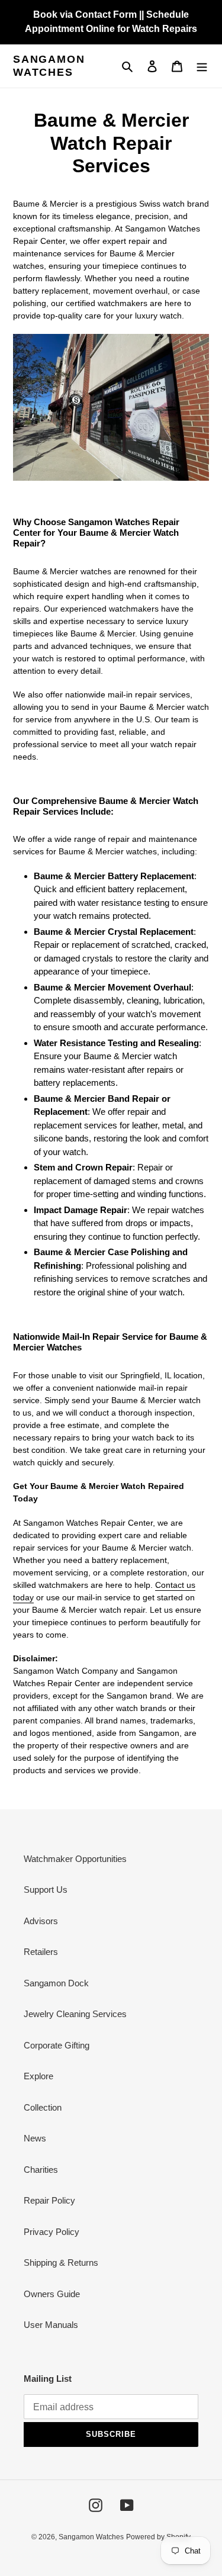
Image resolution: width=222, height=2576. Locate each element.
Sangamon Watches (49, 66)
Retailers (41, 1952)
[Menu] (202, 66)
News (35, 2138)
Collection (43, 2107)
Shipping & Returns (61, 2263)
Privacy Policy (52, 2232)
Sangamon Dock (56, 1983)
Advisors (41, 1921)
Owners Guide (52, 2294)
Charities (41, 2170)
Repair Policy (49, 2200)
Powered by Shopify (158, 2537)
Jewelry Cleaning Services (75, 2014)
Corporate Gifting (57, 2045)
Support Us (46, 1890)
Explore (38, 2076)
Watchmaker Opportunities (75, 1859)
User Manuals (51, 2325)
